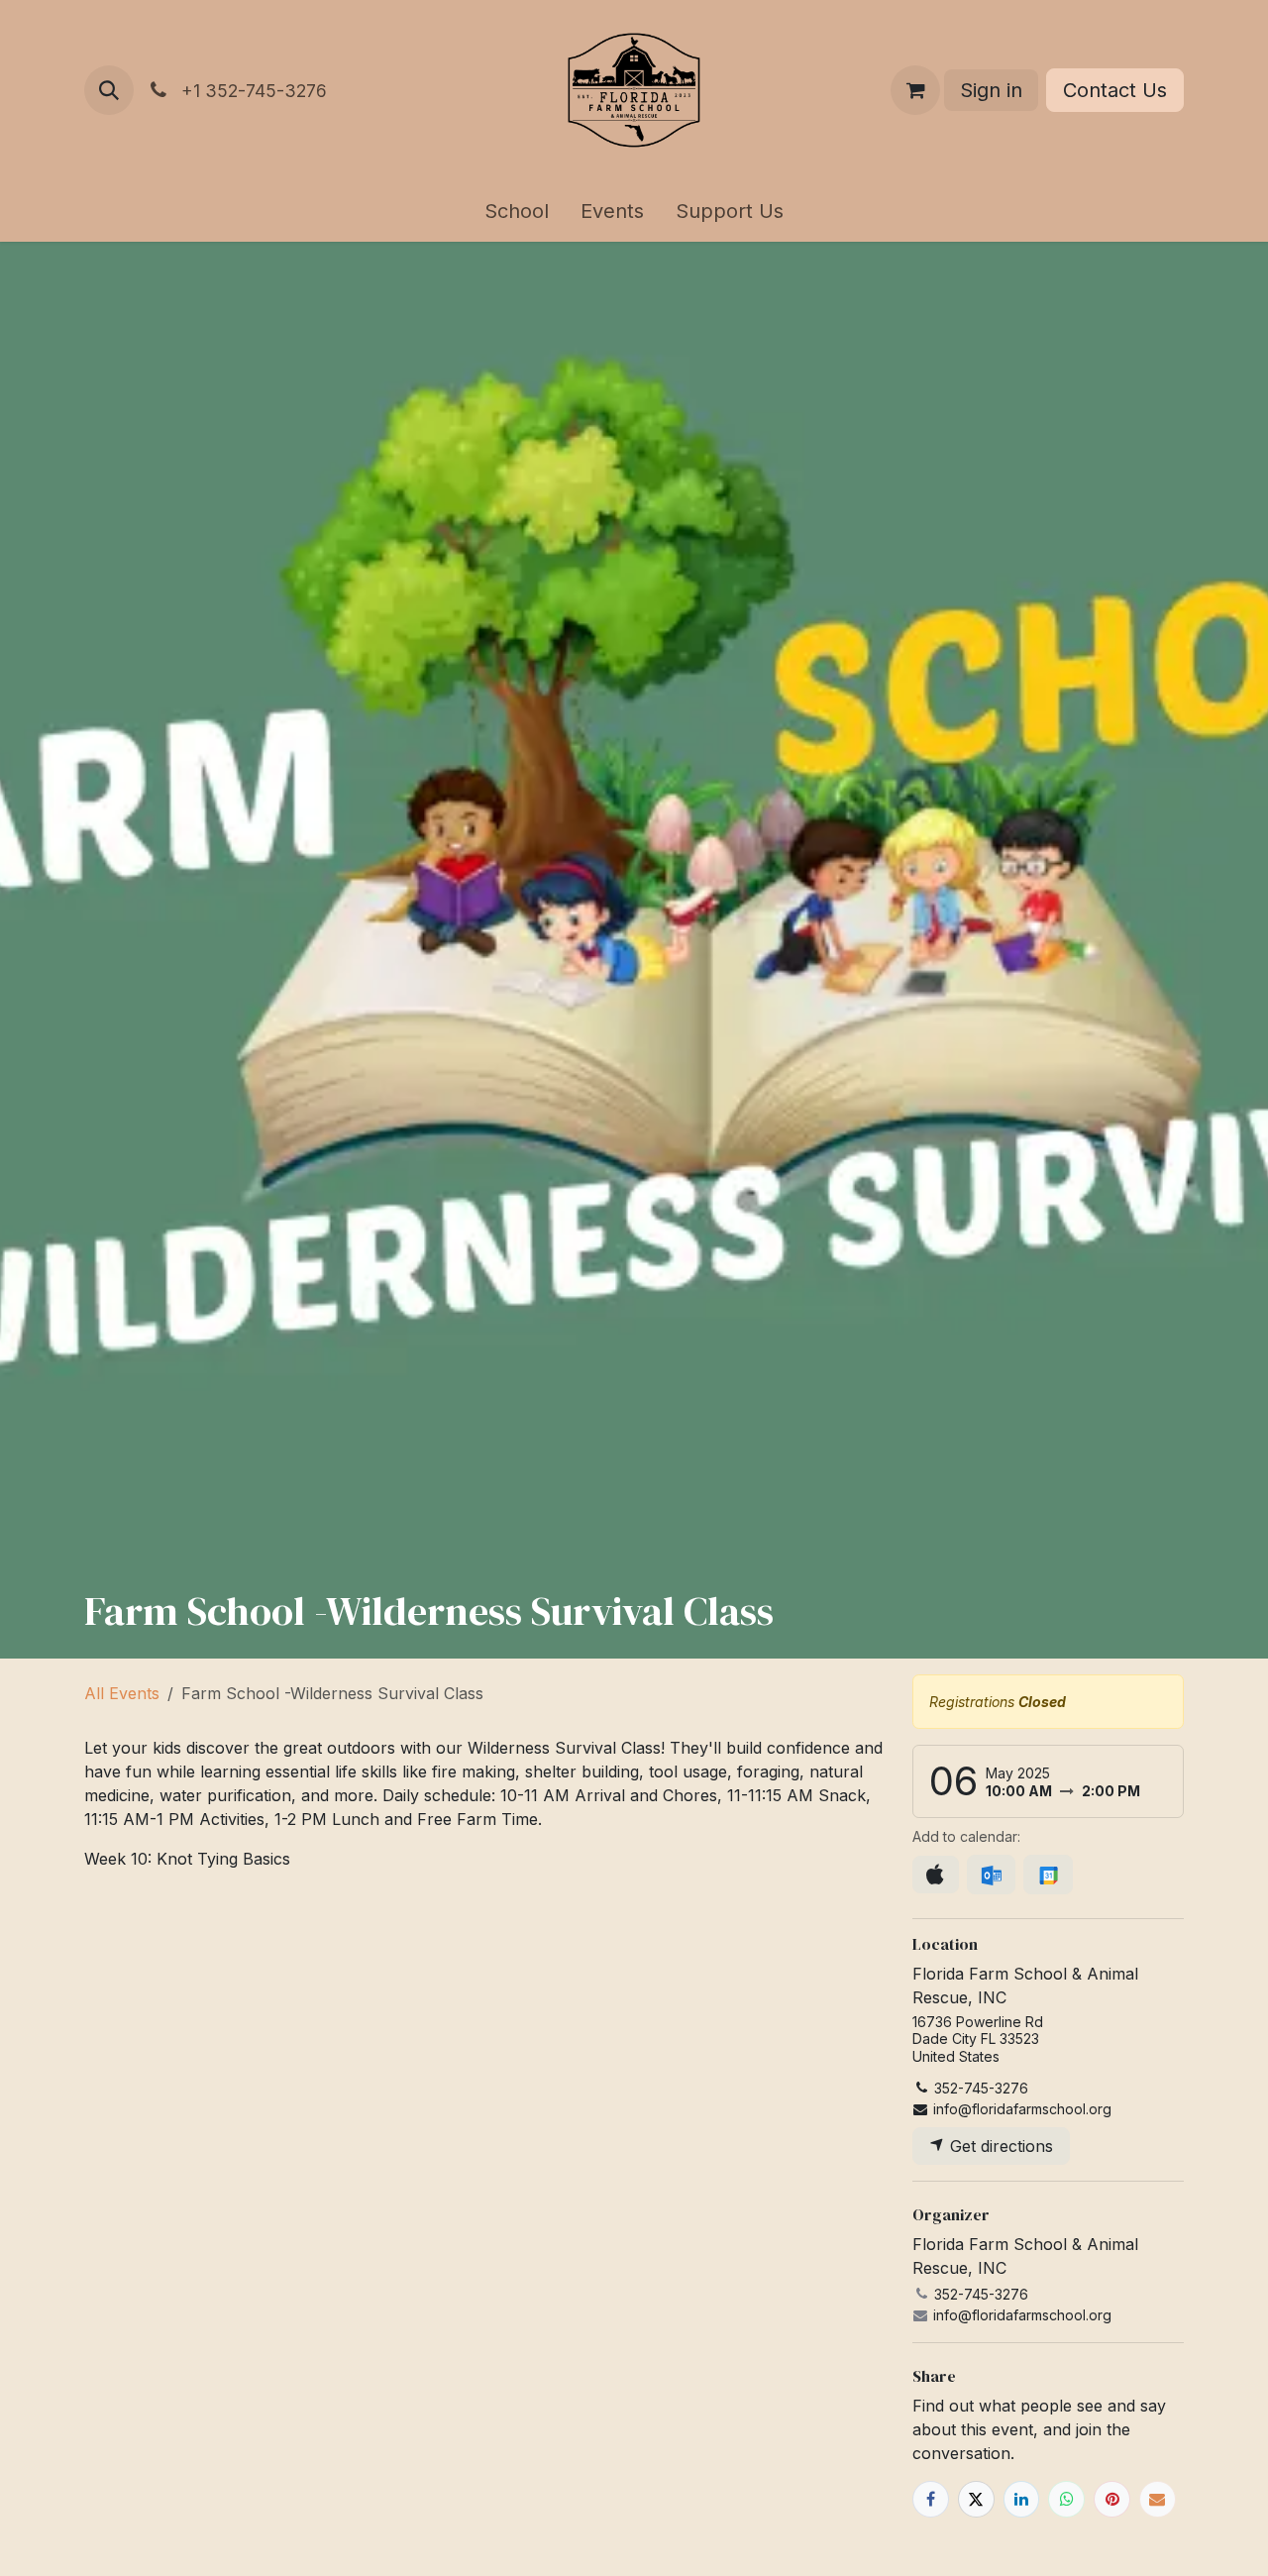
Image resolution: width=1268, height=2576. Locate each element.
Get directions (999, 2146)
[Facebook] (931, 2499)
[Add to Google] (1048, 1875)
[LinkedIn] (1022, 2499)
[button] (109, 90)
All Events (122, 1693)
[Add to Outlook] (991, 1875)
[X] (976, 2499)
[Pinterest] (1112, 2499)
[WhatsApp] (1066, 2499)
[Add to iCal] (936, 1875)
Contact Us (1115, 90)
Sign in (991, 90)
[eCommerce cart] (915, 90)
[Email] (1158, 2499)
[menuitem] (517, 211)
